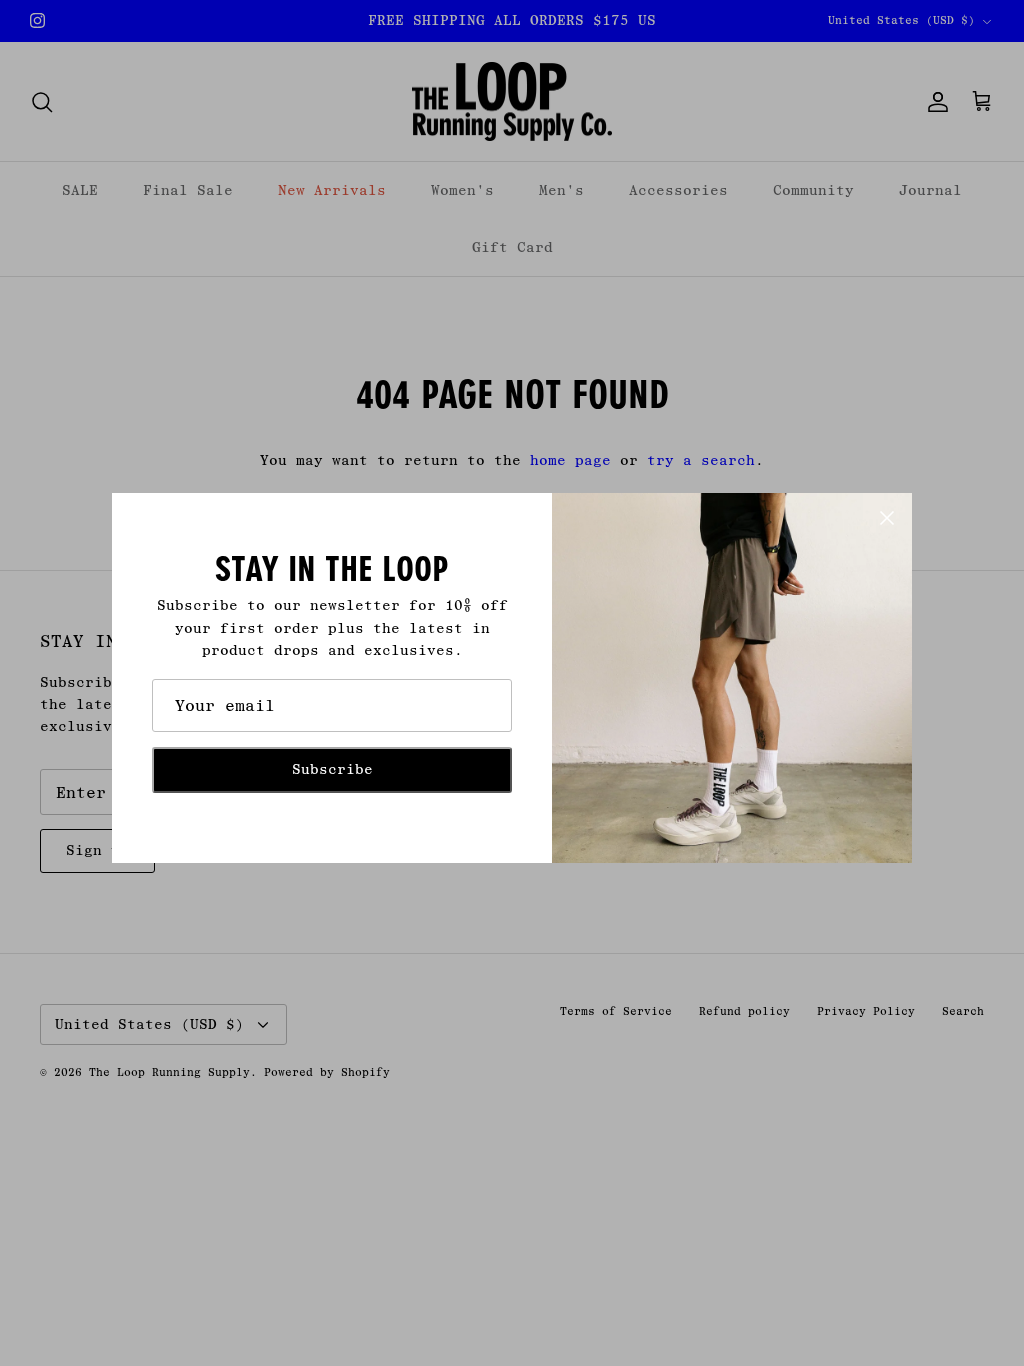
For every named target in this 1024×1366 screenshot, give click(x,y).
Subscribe (332, 769)
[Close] (887, 518)
